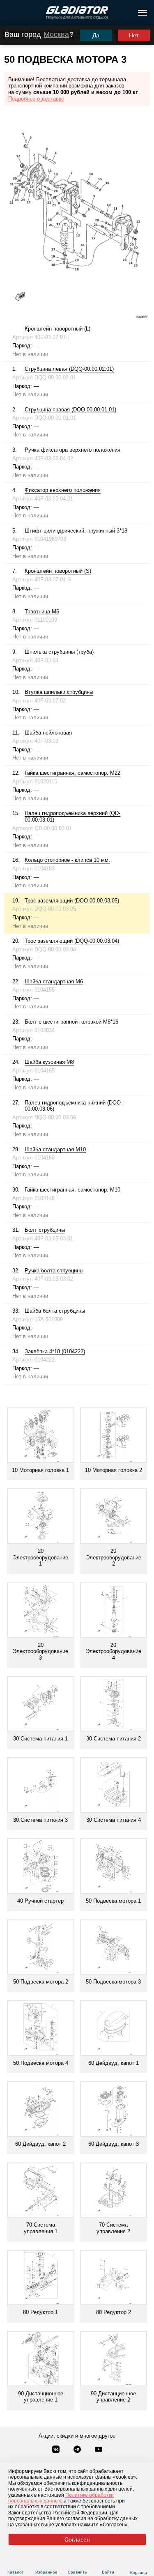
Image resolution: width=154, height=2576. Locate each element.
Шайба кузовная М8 (49, 1062)
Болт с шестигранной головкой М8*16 (71, 1022)
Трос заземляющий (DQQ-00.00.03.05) (72, 901)
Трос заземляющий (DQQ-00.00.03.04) (72, 941)
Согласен (77, 2539)
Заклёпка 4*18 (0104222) (55, 1351)
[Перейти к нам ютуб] (99, 2450)
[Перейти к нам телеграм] (78, 2450)
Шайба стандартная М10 (55, 1149)
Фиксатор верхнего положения (63, 490)
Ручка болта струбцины (54, 1271)
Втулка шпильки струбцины (59, 692)
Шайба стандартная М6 (54, 981)
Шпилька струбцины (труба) (59, 652)
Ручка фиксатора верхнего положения (72, 450)
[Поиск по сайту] (10, 13)
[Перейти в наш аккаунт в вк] (57, 2450)
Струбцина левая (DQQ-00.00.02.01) (69, 369)
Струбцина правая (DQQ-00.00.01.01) (70, 410)
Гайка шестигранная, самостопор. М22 (72, 773)
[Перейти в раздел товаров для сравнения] (77, 2562)
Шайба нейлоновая (48, 733)
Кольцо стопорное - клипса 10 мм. (67, 860)
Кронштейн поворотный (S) (58, 571)
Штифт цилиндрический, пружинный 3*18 (76, 531)
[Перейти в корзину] (139, 2562)
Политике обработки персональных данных (61, 2498)
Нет (134, 35)
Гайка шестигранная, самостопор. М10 (72, 1190)
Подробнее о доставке (36, 99)
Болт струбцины (45, 1230)
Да (96, 35)
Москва (56, 34)
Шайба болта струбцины (55, 1311)
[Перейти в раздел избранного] (46, 2562)
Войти (108, 2572)
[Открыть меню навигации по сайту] (143, 13)
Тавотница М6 (42, 612)
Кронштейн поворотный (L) (57, 329)
